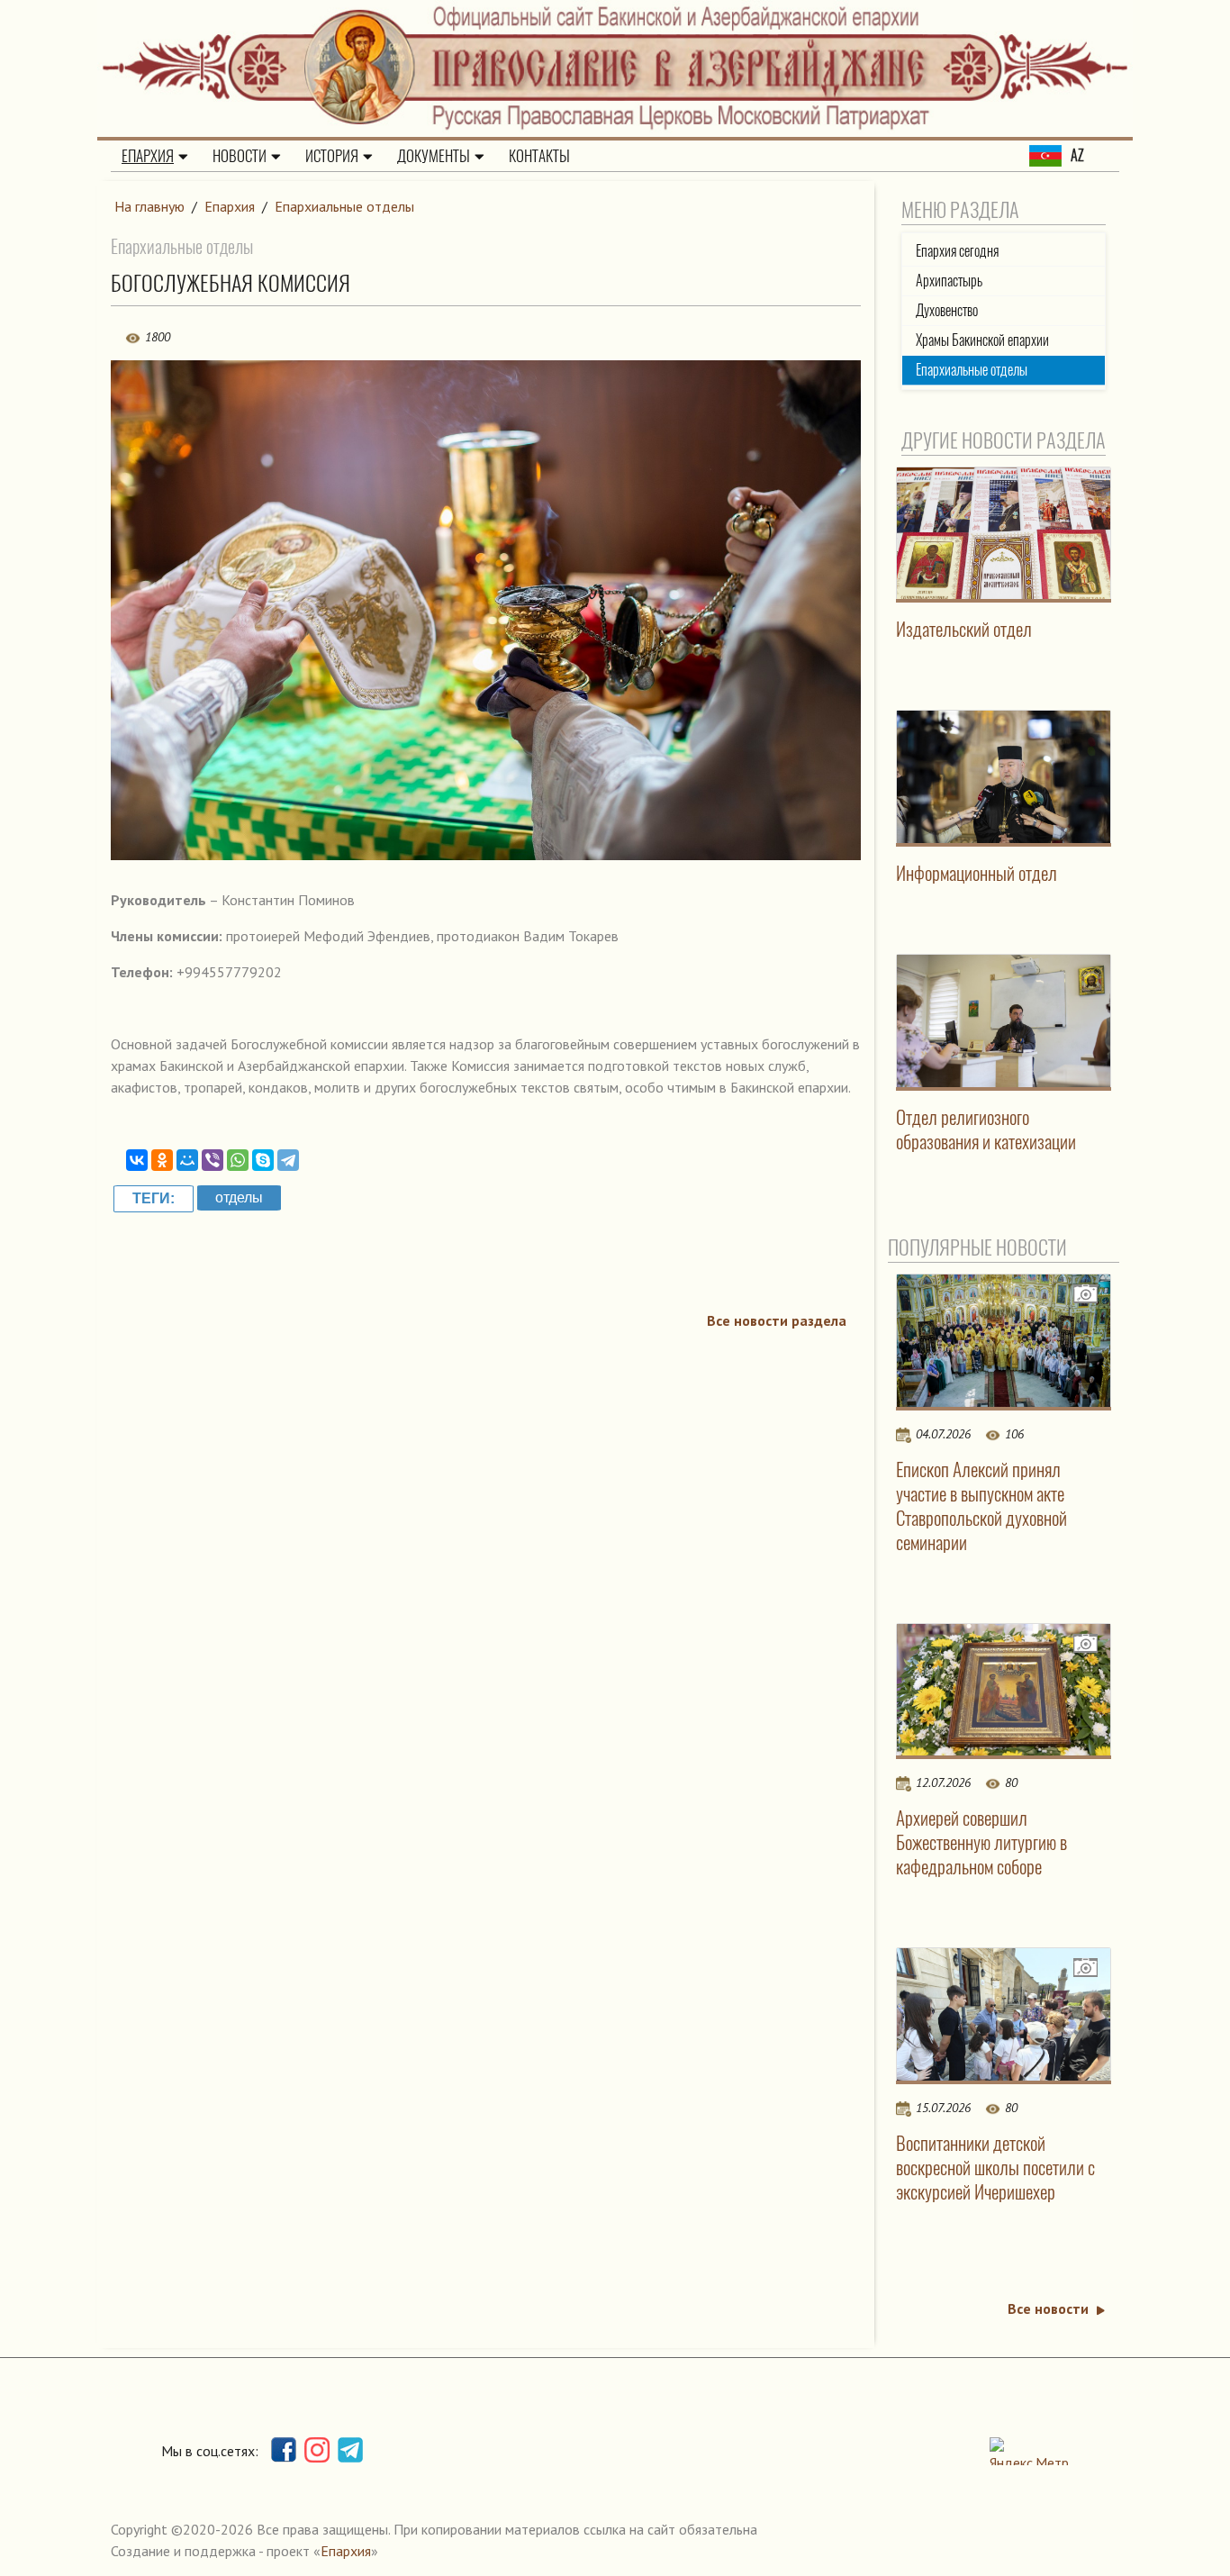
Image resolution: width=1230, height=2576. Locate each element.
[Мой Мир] (187, 1160)
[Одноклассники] (162, 1160)
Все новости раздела (777, 1320)
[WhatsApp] (238, 1160)
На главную (149, 206)
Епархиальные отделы (344, 206)
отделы (239, 1197)
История (332, 156)
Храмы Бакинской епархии (982, 340)
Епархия (148, 156)
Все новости (1048, 2308)
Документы (434, 156)
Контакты (539, 156)
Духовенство (947, 310)
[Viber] (213, 1160)
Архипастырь (949, 281)
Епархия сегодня (957, 251)
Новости (240, 156)
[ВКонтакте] (137, 1160)
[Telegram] (288, 1160)
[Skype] (263, 1160)
